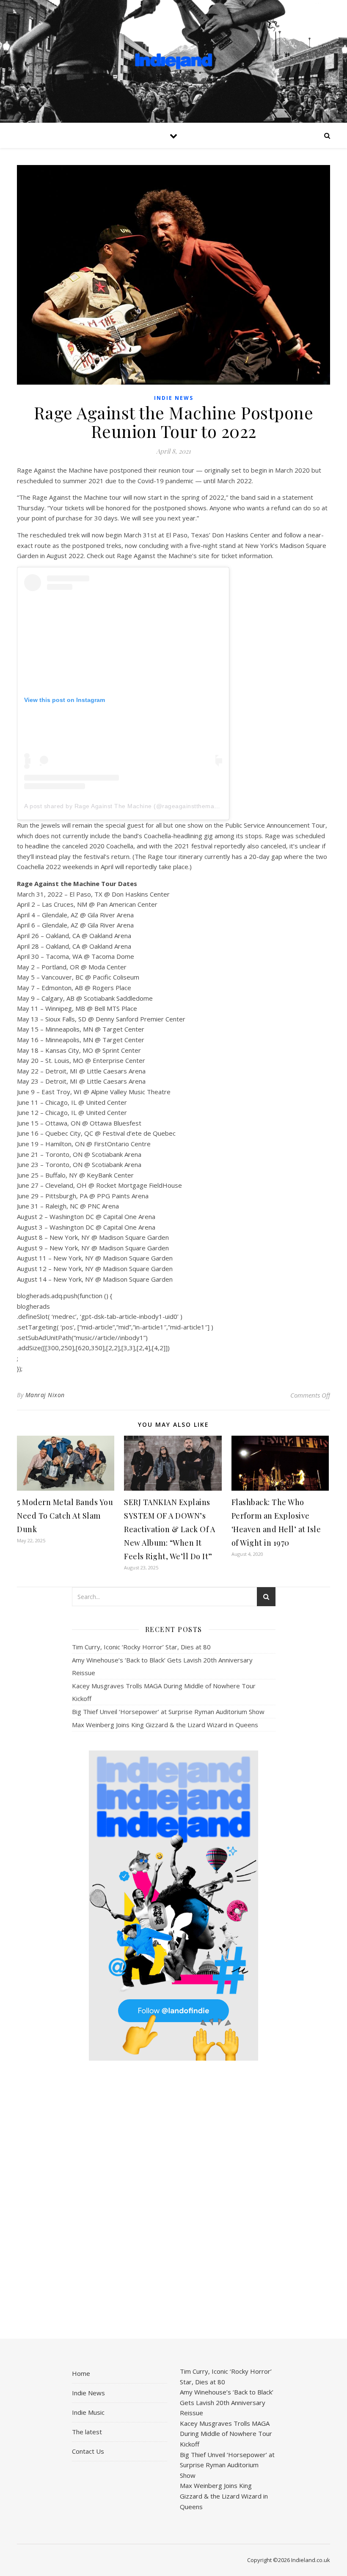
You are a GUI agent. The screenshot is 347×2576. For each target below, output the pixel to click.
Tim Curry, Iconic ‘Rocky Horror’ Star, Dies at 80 (141, 1647)
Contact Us (88, 2451)
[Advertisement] (174, 2200)
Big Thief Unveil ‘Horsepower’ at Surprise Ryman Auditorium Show (168, 1712)
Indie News (174, 398)
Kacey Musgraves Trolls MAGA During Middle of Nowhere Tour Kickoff (226, 2434)
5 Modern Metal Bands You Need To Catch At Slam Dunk (65, 1516)
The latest (87, 2432)
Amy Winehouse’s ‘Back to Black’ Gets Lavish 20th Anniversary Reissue (227, 2402)
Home (81, 2373)
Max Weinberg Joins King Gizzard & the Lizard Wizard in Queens (165, 1725)
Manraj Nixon (45, 1395)
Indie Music (88, 2412)
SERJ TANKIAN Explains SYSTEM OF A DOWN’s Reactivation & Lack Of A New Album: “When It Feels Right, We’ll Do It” (169, 1529)
